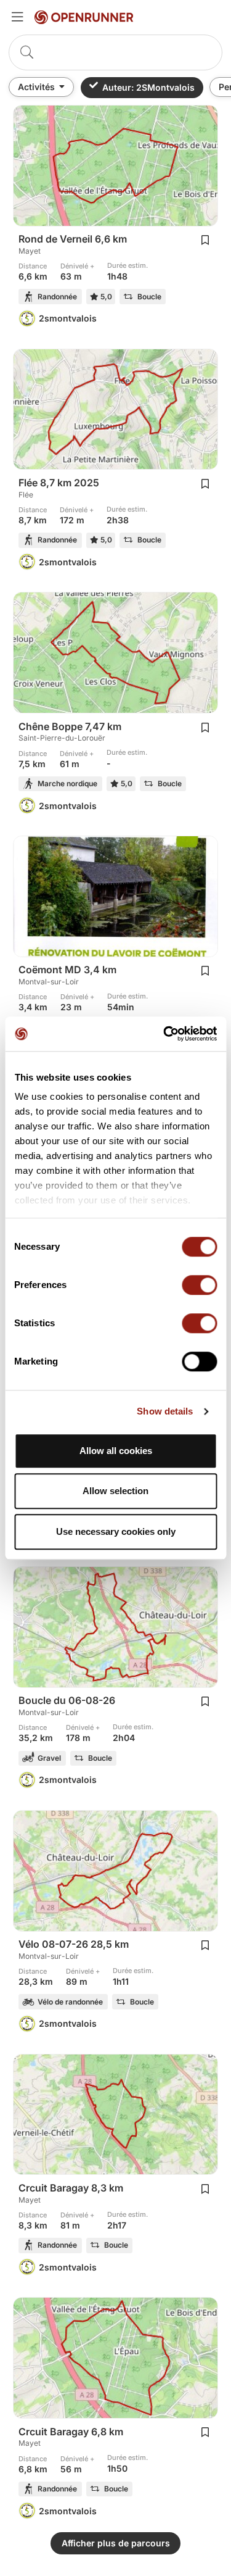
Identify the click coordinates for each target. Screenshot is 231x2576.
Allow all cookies (116, 1451)
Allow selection (115, 1491)
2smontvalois (68, 318)
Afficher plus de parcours (116, 2543)
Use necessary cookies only (116, 1531)
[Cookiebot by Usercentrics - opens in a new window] (164, 1034)
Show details (165, 1411)
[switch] (199, 1285)
